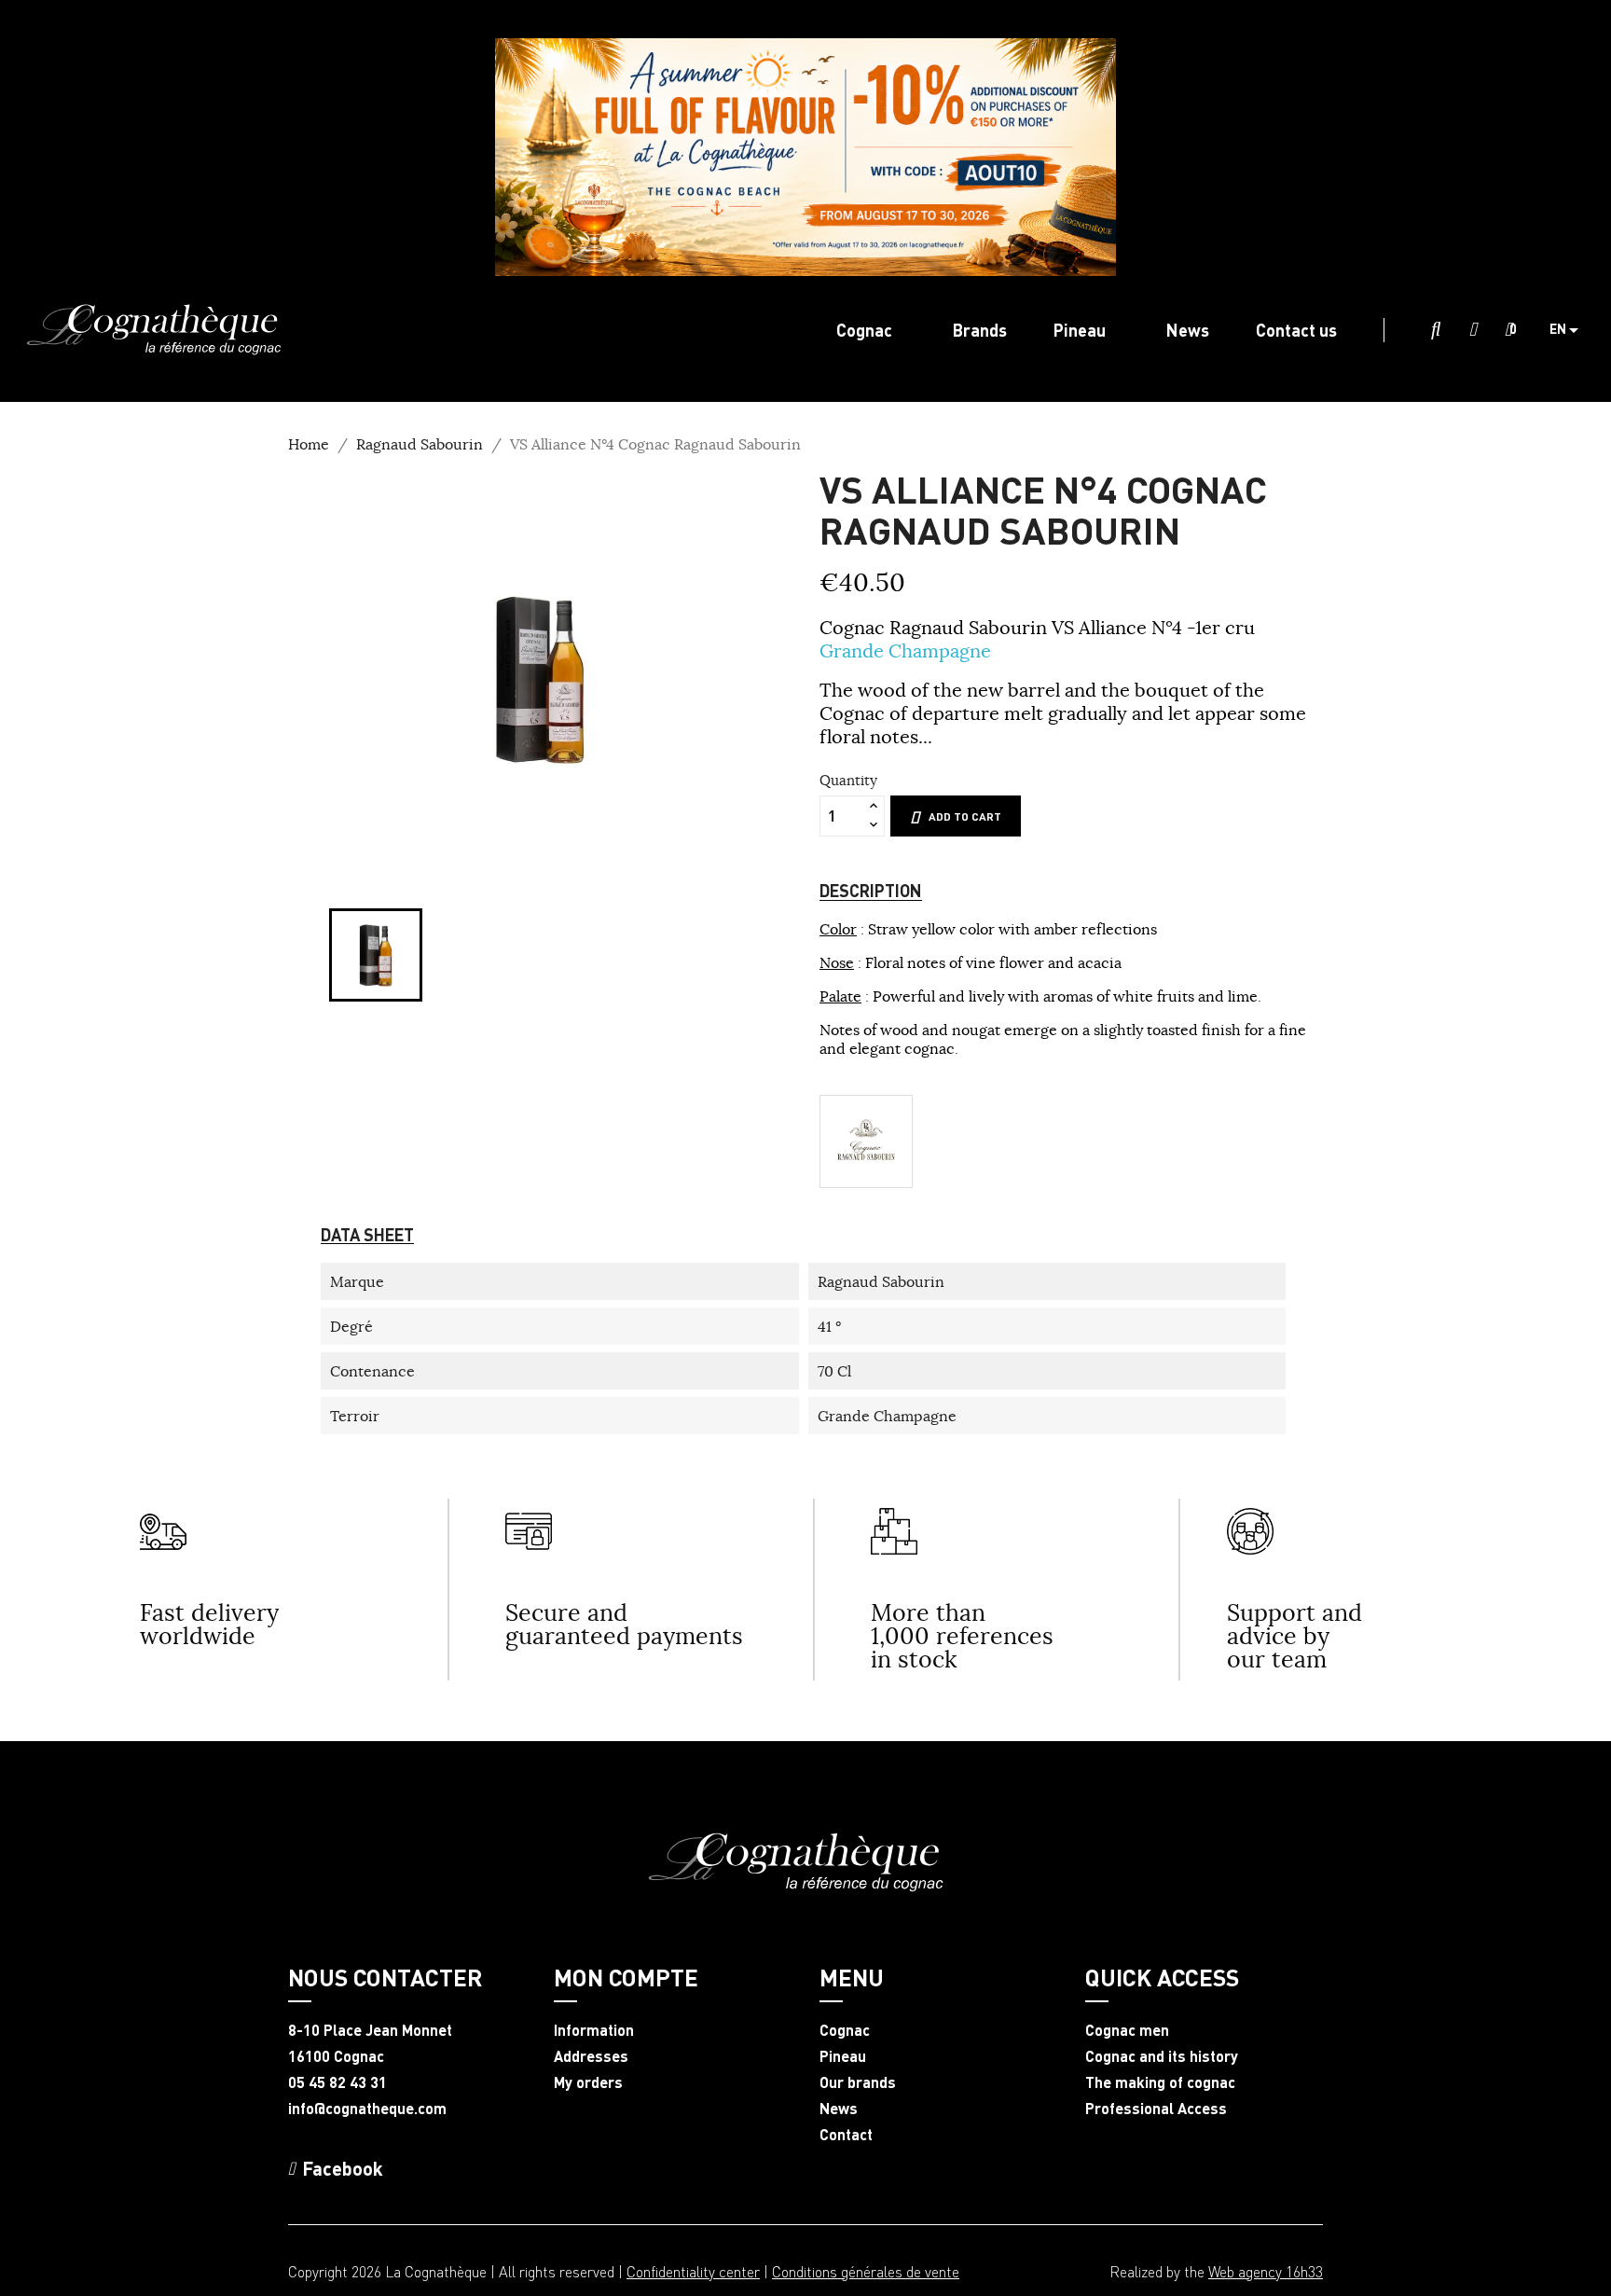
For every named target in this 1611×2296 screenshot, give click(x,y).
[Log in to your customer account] (1473, 330)
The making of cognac (1160, 2082)
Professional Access (1156, 2109)
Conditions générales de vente (866, 2271)
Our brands (858, 2082)
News (839, 2109)
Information (594, 2030)
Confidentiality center (693, 2271)
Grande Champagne (905, 650)
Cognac (845, 2030)
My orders (588, 2082)
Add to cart (965, 816)
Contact (846, 2135)
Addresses (591, 2056)
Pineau (843, 2056)
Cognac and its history (1162, 2056)
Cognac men (1127, 2030)
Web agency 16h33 (1266, 2271)
